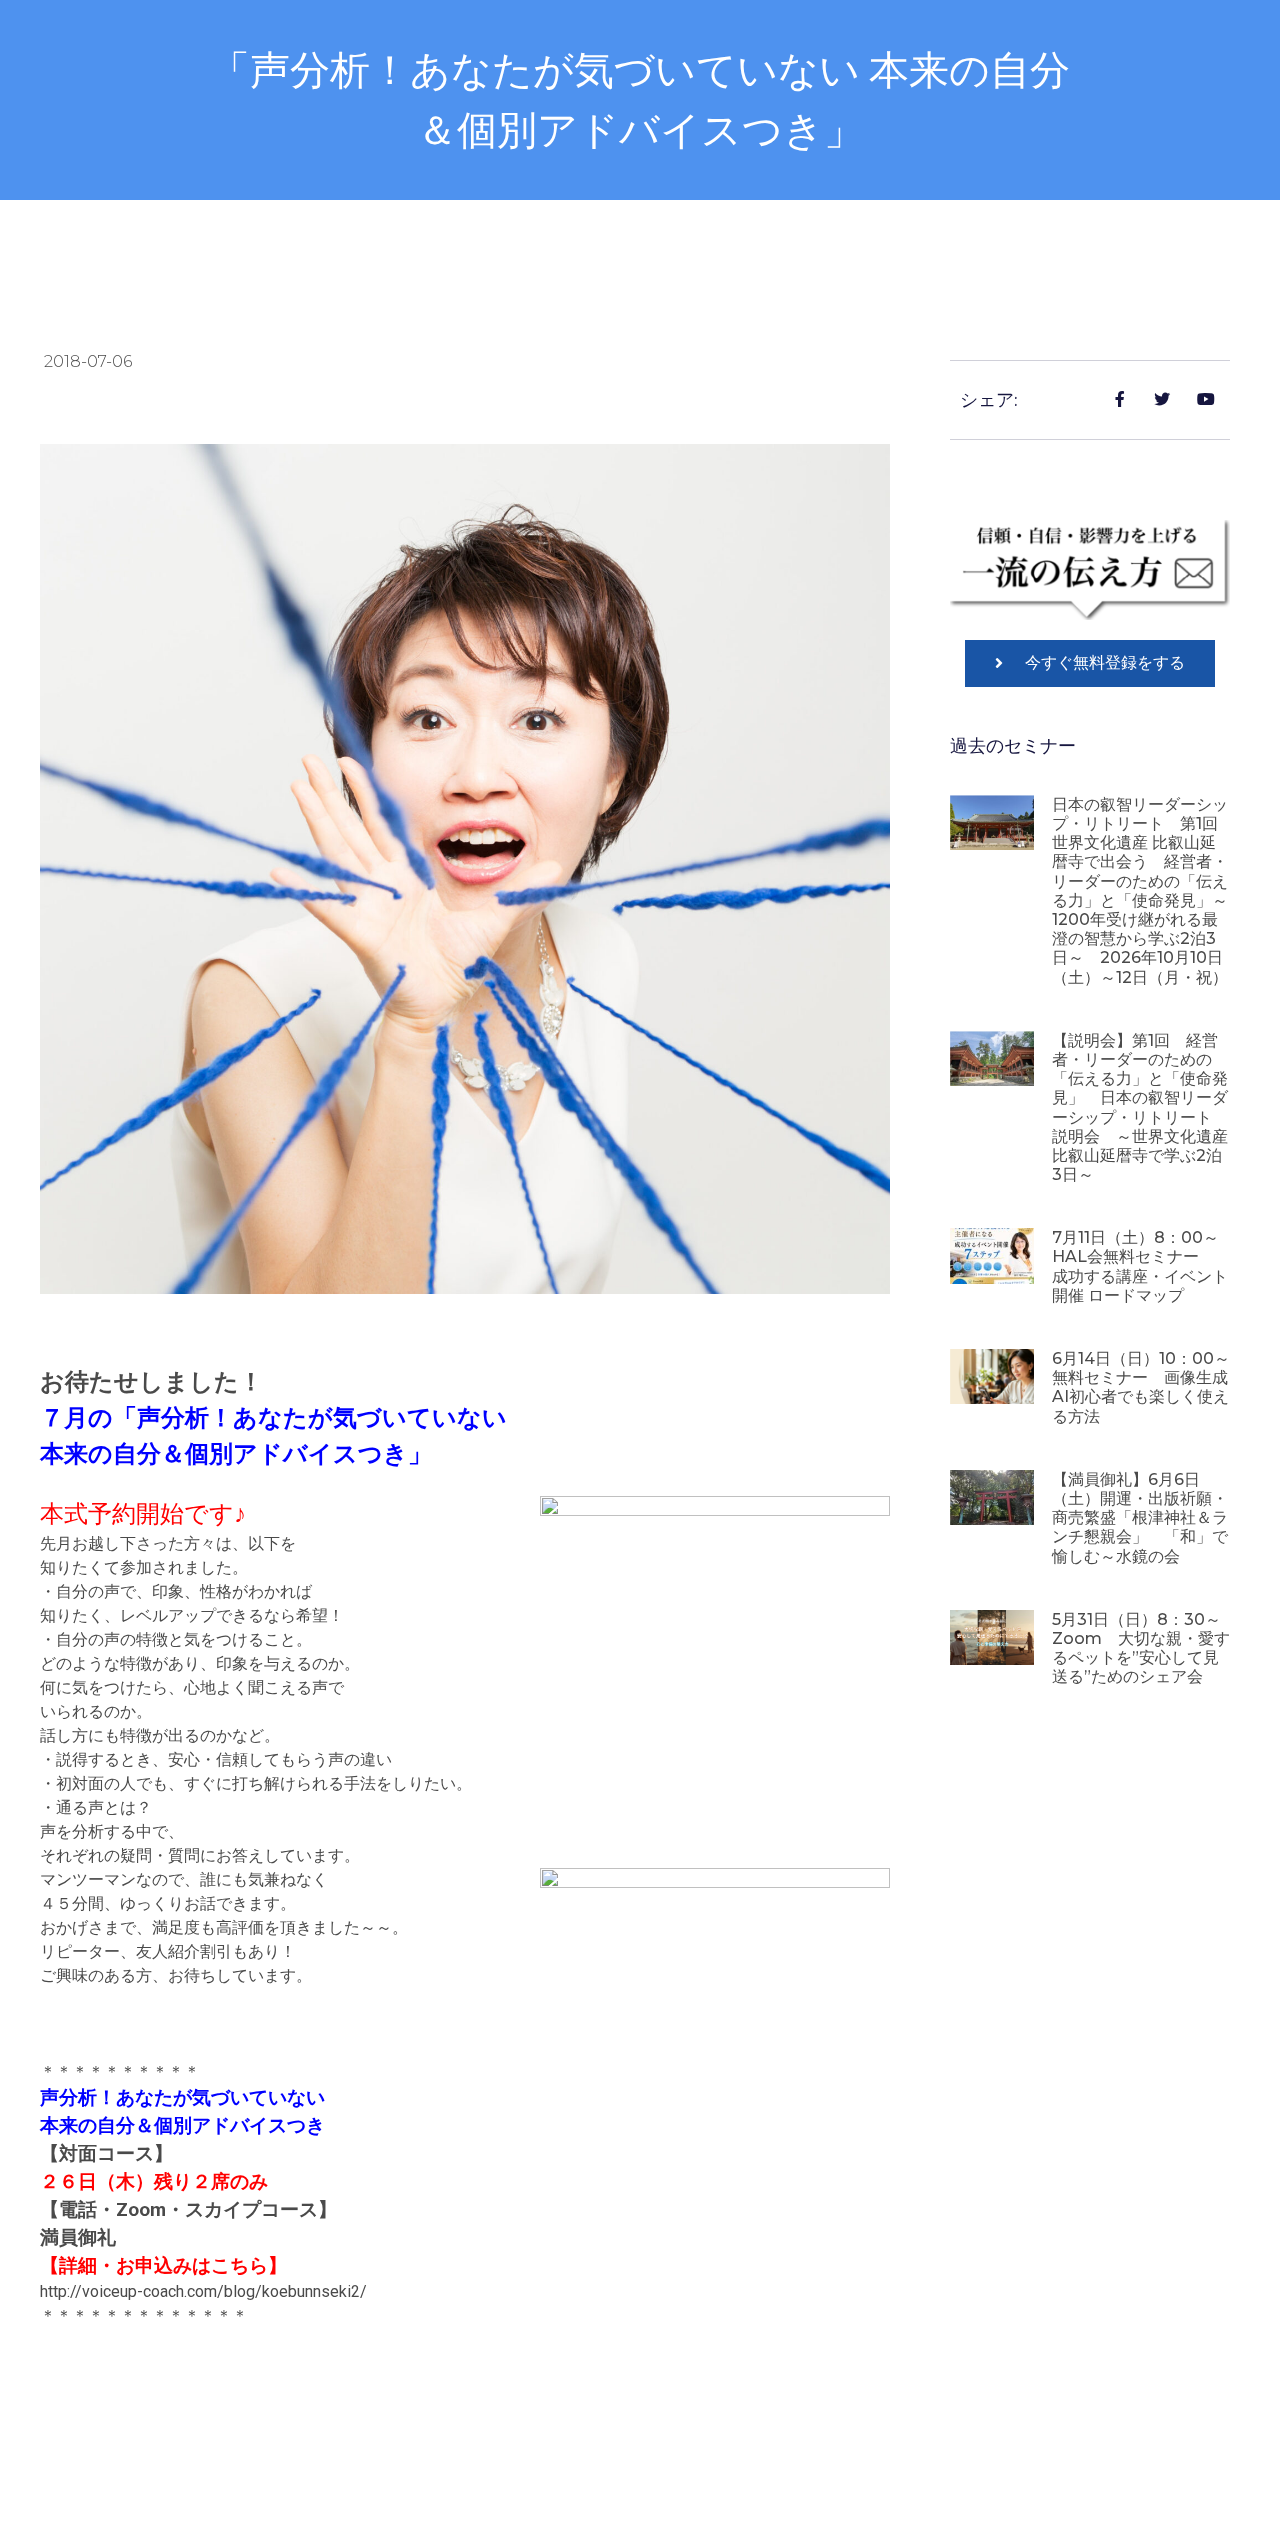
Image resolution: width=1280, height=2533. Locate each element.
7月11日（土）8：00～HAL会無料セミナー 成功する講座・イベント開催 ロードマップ (1140, 1266)
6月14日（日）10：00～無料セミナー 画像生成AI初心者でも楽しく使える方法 (1141, 1387)
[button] (1090, 663)
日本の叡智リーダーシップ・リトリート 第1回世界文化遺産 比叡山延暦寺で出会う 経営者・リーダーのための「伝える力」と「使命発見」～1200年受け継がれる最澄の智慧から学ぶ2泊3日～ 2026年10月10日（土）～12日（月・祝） (1140, 891)
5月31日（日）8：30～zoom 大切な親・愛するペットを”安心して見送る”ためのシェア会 (1141, 1648)
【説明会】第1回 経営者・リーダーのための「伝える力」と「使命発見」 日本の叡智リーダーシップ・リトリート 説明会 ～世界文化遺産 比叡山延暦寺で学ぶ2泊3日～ (1140, 1107)
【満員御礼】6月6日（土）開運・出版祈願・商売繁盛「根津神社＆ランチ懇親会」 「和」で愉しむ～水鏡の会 (1140, 1518)
